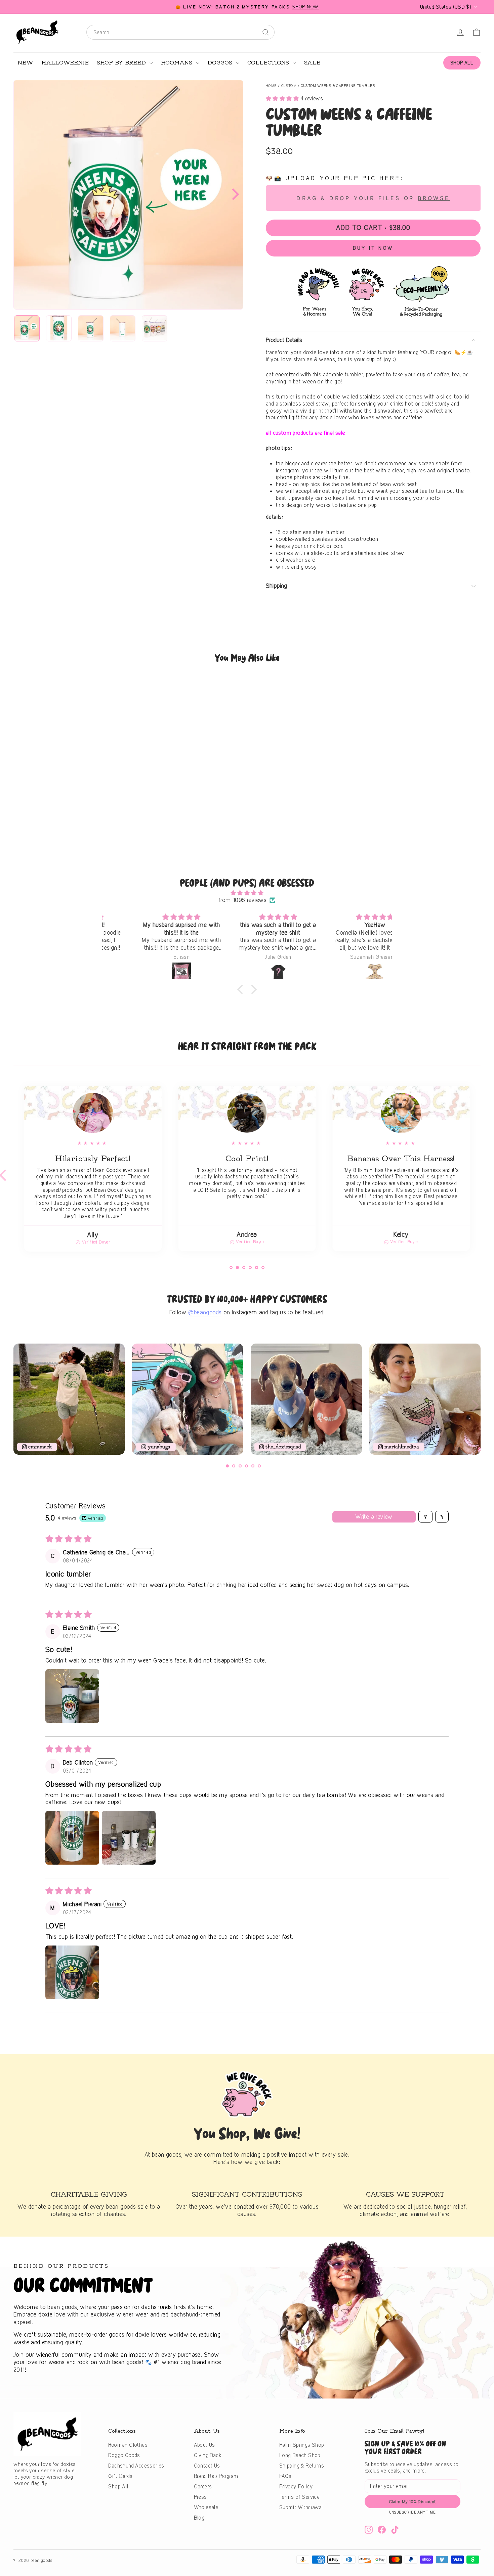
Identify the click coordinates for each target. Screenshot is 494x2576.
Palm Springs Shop (302, 2445)
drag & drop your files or (373, 198)
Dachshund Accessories (136, 2466)
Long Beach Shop (300, 2455)
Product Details (284, 340)
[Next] (233, 195)
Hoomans (178, 63)
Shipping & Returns (302, 2466)
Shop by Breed (122, 63)
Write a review (374, 1517)
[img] (247, 893)
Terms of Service (299, 2497)
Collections (269, 63)
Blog (199, 2518)
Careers (203, 2487)
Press (200, 2497)
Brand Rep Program (216, 2476)
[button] (283, 98)
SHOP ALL (462, 63)
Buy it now (373, 248)
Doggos (221, 63)
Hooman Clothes (128, 2445)
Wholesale (206, 2507)
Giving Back (208, 2455)
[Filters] (425, 1517)
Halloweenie (65, 63)
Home (271, 86)
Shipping (276, 586)
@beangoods (205, 1312)
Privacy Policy (296, 2487)
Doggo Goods (124, 2455)
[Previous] (16, 1402)
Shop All (118, 2487)
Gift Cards (120, 2476)
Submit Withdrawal (301, 2507)
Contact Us (207, 2466)
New (25, 63)
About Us (204, 2445)
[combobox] (180, 32)
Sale (312, 63)
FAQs (285, 2476)
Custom (289, 86)
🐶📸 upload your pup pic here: (335, 178)
